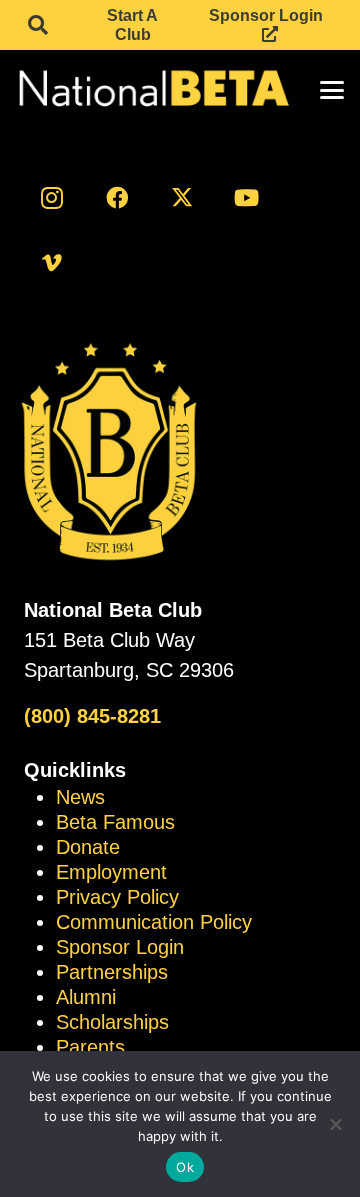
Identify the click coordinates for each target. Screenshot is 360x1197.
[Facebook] (117, 198)
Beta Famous (115, 822)
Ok (185, 1167)
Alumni (86, 997)
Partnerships (112, 972)
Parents (90, 1047)
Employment (111, 872)
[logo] (152, 90)
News (80, 797)
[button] (38, 25)
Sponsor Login (120, 947)
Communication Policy (154, 922)
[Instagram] (52, 198)
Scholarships (112, 1022)
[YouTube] (247, 198)
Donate (88, 847)
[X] (182, 198)
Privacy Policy (117, 897)
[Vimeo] (52, 263)
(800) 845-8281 (92, 716)
